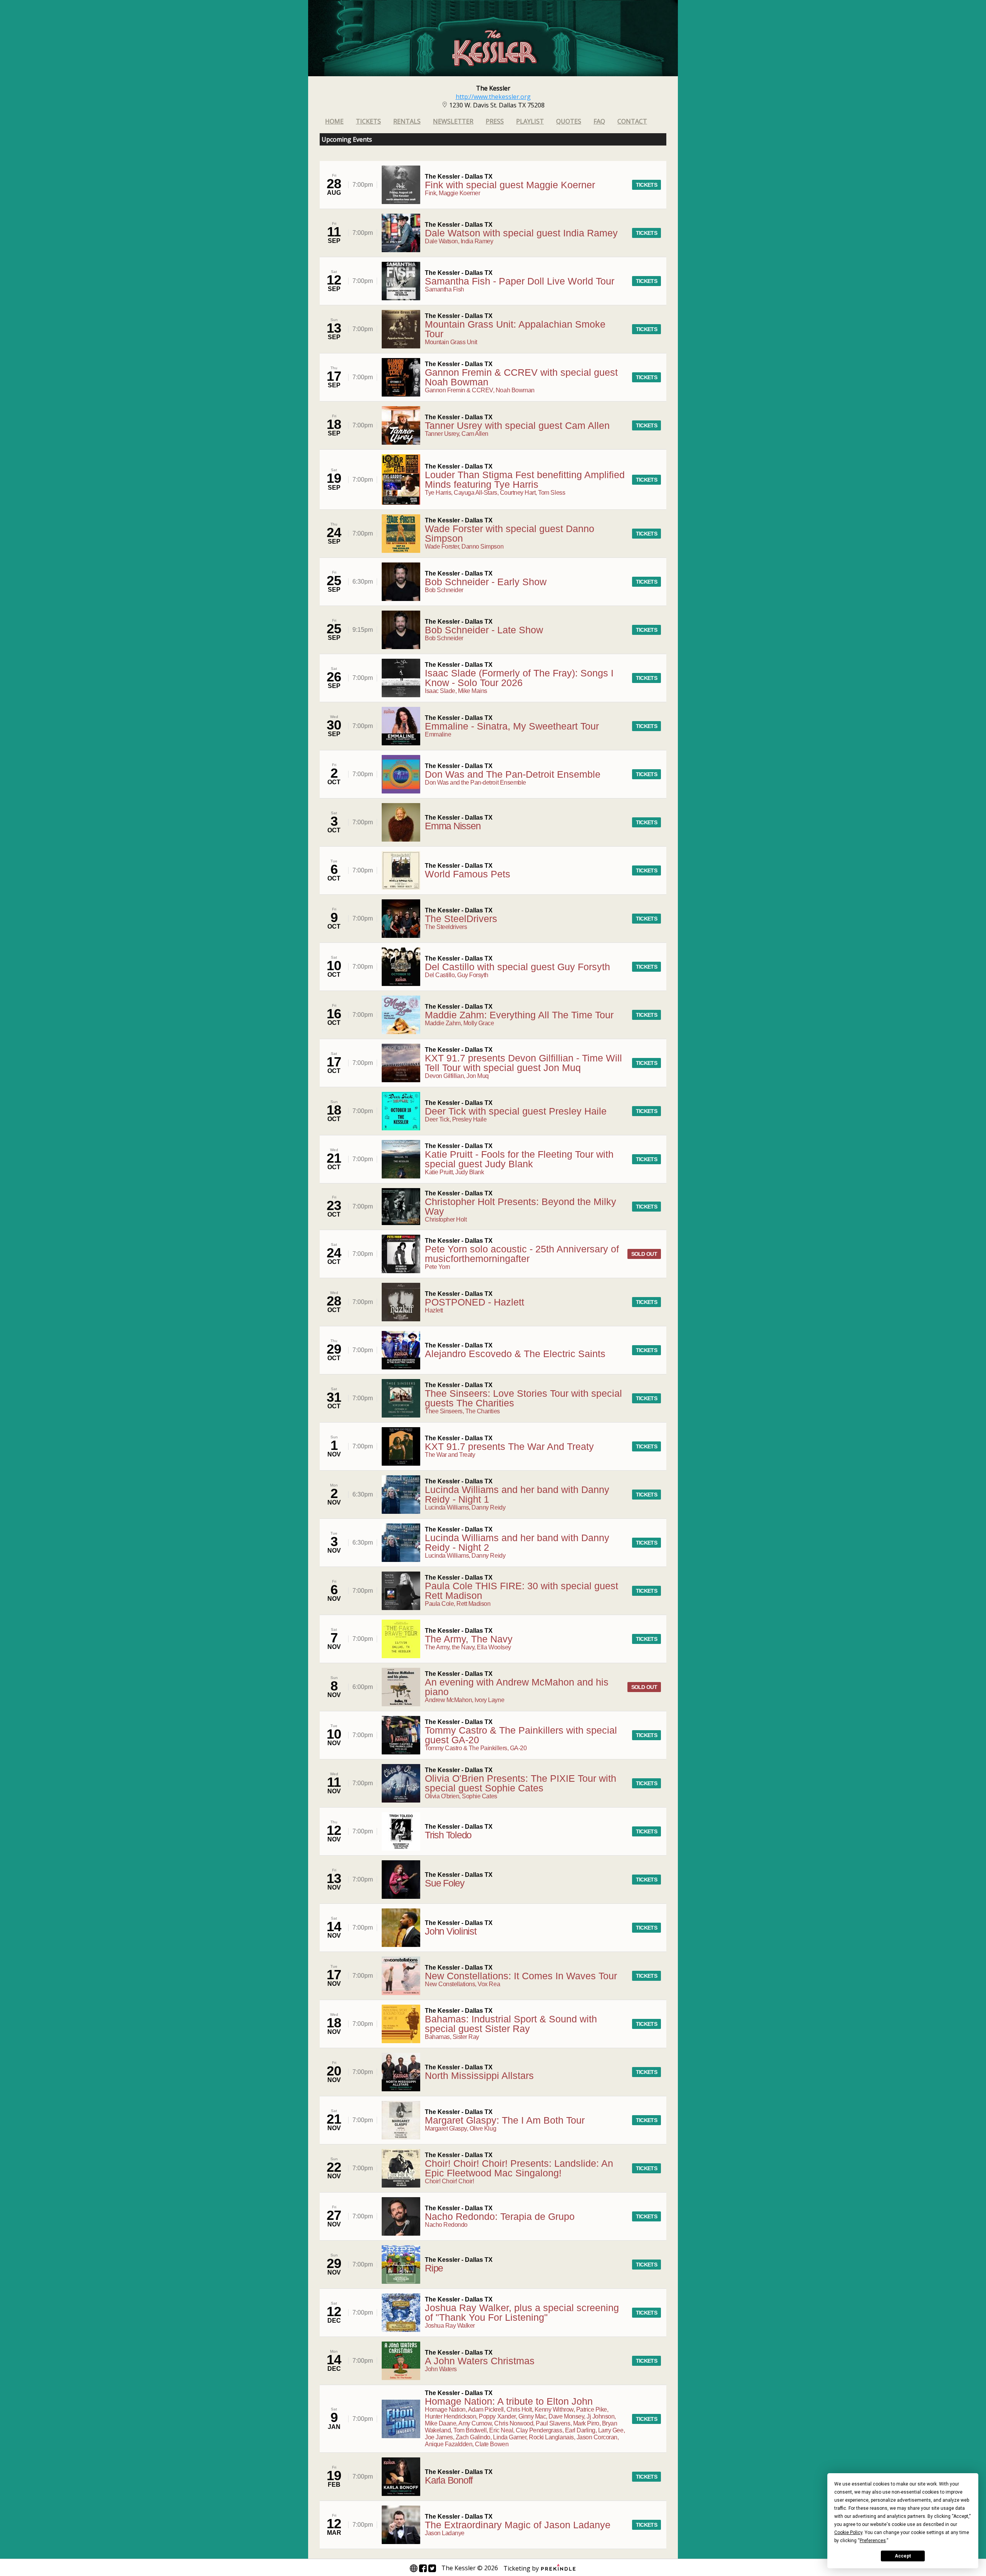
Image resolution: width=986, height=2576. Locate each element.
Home (334, 121)
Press (495, 121)
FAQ (599, 121)
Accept (903, 2556)
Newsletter (453, 121)
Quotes (569, 121)
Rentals (407, 121)
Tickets (368, 121)
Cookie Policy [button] (848, 2532)
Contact (632, 121)
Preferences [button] (873, 2541)
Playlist (530, 121)
